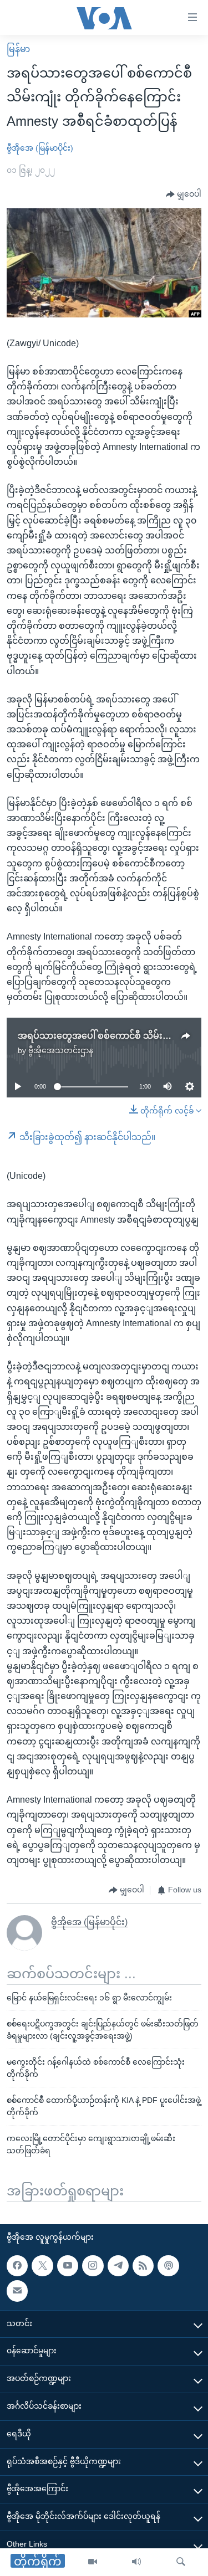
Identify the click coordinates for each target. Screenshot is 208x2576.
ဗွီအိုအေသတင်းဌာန (61, 1050)
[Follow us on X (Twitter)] (42, 2266)
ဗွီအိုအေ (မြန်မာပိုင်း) (40, 148)
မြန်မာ (18, 49)
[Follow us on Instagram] (93, 2266)
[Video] (93, 2562)
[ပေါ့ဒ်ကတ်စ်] (168, 2266)
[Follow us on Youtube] (68, 2266)
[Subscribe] (17, 2291)
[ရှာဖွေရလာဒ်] (181, 2562)
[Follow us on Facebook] (17, 2266)
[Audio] (136, 2562)
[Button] (184, 194)
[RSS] (143, 2266)
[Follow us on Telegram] (118, 2266)
